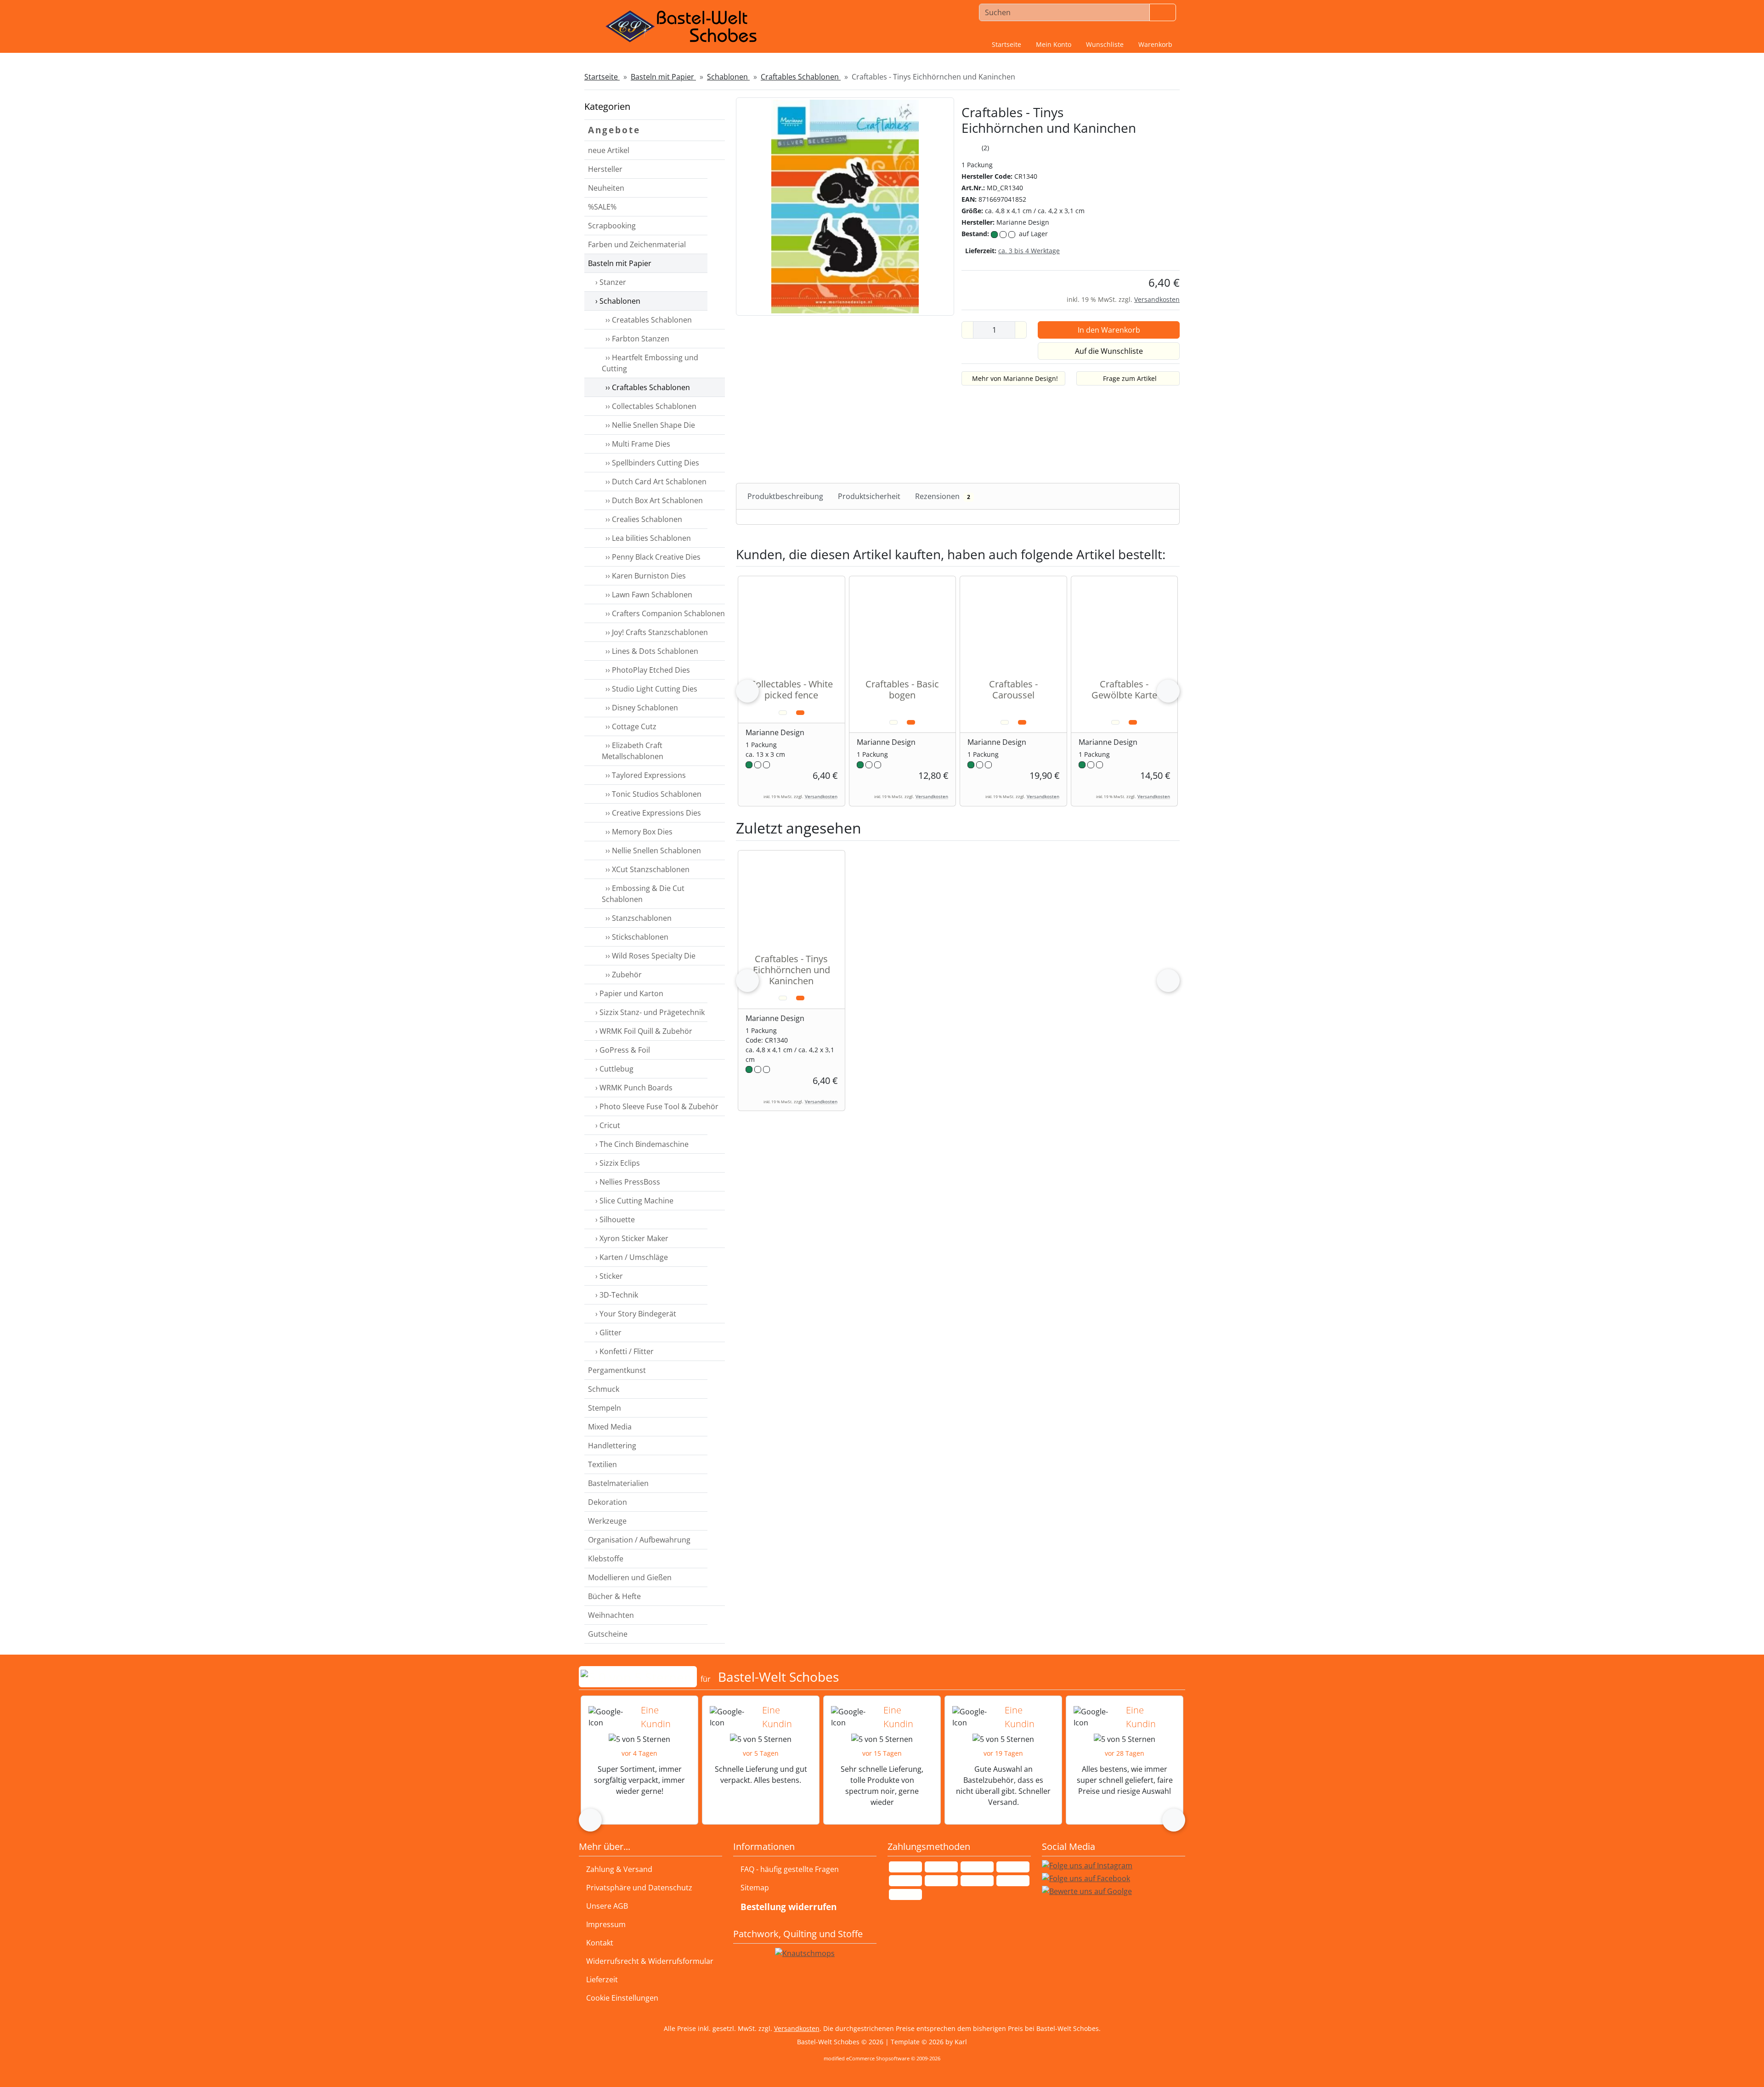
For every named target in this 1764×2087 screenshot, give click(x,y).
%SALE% (602, 207)
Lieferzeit (602, 1979)
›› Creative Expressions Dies (651, 813)
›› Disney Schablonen (640, 708)
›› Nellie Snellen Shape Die (648, 425)
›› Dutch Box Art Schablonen (652, 500)
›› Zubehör (622, 975)
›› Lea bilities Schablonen (646, 538)
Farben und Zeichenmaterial (637, 244)
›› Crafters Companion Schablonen (663, 613)
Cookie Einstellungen (620, 1998)
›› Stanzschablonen (637, 918)
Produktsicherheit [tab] (869, 496)
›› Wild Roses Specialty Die (649, 956)
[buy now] (800, 713)
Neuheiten (606, 188)
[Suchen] (1163, 12)
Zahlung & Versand (619, 1869)
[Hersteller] (716, 170)
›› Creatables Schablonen (647, 320)
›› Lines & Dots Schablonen (650, 651)
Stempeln (605, 1408)
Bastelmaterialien (618, 1483)
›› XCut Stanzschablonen (646, 869)
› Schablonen (617, 301)
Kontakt (600, 1943)
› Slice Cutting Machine (633, 1201)
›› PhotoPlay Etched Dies (646, 670)
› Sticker (608, 1276)
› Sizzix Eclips (617, 1163)
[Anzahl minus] (967, 330)
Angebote (614, 130)
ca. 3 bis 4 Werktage (1029, 251)
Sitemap (755, 1888)
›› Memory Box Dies (637, 832)
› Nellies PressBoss (627, 1182)
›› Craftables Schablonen (646, 387)
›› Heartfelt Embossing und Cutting (650, 363)
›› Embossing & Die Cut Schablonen (643, 894)
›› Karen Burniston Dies (644, 576)
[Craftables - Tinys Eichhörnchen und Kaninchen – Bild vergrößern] (845, 206)
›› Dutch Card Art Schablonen (654, 482)
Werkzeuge (607, 1521)
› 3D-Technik (616, 1295)
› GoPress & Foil (622, 1050)
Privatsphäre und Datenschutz (639, 1888)
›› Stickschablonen (635, 937)
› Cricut (607, 1125)
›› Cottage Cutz (629, 726)
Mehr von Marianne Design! (1015, 378)
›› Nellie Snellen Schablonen (651, 851)
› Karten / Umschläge (631, 1257)
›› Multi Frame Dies (636, 444)
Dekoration (608, 1502)
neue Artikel (609, 150)
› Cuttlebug (613, 1069)
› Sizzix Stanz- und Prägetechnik (649, 1012)
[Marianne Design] (1147, 165)
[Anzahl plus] (1021, 330)
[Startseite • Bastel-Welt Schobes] (681, 27)
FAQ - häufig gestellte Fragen (790, 1869)
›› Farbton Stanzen (636, 339)
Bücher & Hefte (614, 1596)
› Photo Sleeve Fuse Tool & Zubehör (656, 1106)
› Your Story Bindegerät (635, 1314)
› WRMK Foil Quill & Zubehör (643, 1031)
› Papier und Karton (628, 993)
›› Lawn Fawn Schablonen (647, 595)
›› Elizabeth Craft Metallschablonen (633, 751)
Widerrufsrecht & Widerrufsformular (650, 1961)
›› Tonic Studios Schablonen (652, 794)
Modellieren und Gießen (630, 1577)
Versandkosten (1157, 299)
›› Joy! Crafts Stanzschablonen (655, 632)
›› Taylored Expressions (644, 775)
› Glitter (608, 1333)
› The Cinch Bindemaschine (641, 1144)
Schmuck (604, 1389)
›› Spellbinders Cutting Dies (650, 463)
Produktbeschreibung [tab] (785, 496)
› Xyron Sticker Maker (631, 1238)
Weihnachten (611, 1615)
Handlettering (612, 1446)
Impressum (606, 1924)
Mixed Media (610, 1427)
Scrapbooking (612, 226)
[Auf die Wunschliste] (783, 713)
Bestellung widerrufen (789, 1907)
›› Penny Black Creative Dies (651, 557)
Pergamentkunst (617, 1370)
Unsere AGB (607, 1906)
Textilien (602, 1464)
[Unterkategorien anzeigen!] (716, 188)
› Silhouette (614, 1219)
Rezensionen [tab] (943, 496)
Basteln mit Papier (620, 263)
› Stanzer (610, 282)
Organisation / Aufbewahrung (639, 1540)
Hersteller (605, 169)
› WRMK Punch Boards (633, 1088)
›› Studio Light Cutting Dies (650, 689)
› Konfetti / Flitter (624, 1351)
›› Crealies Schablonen (642, 519)
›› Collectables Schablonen (649, 406)
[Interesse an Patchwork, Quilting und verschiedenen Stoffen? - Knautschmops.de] (805, 1953)
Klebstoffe (606, 1559)
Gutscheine (608, 1634)
